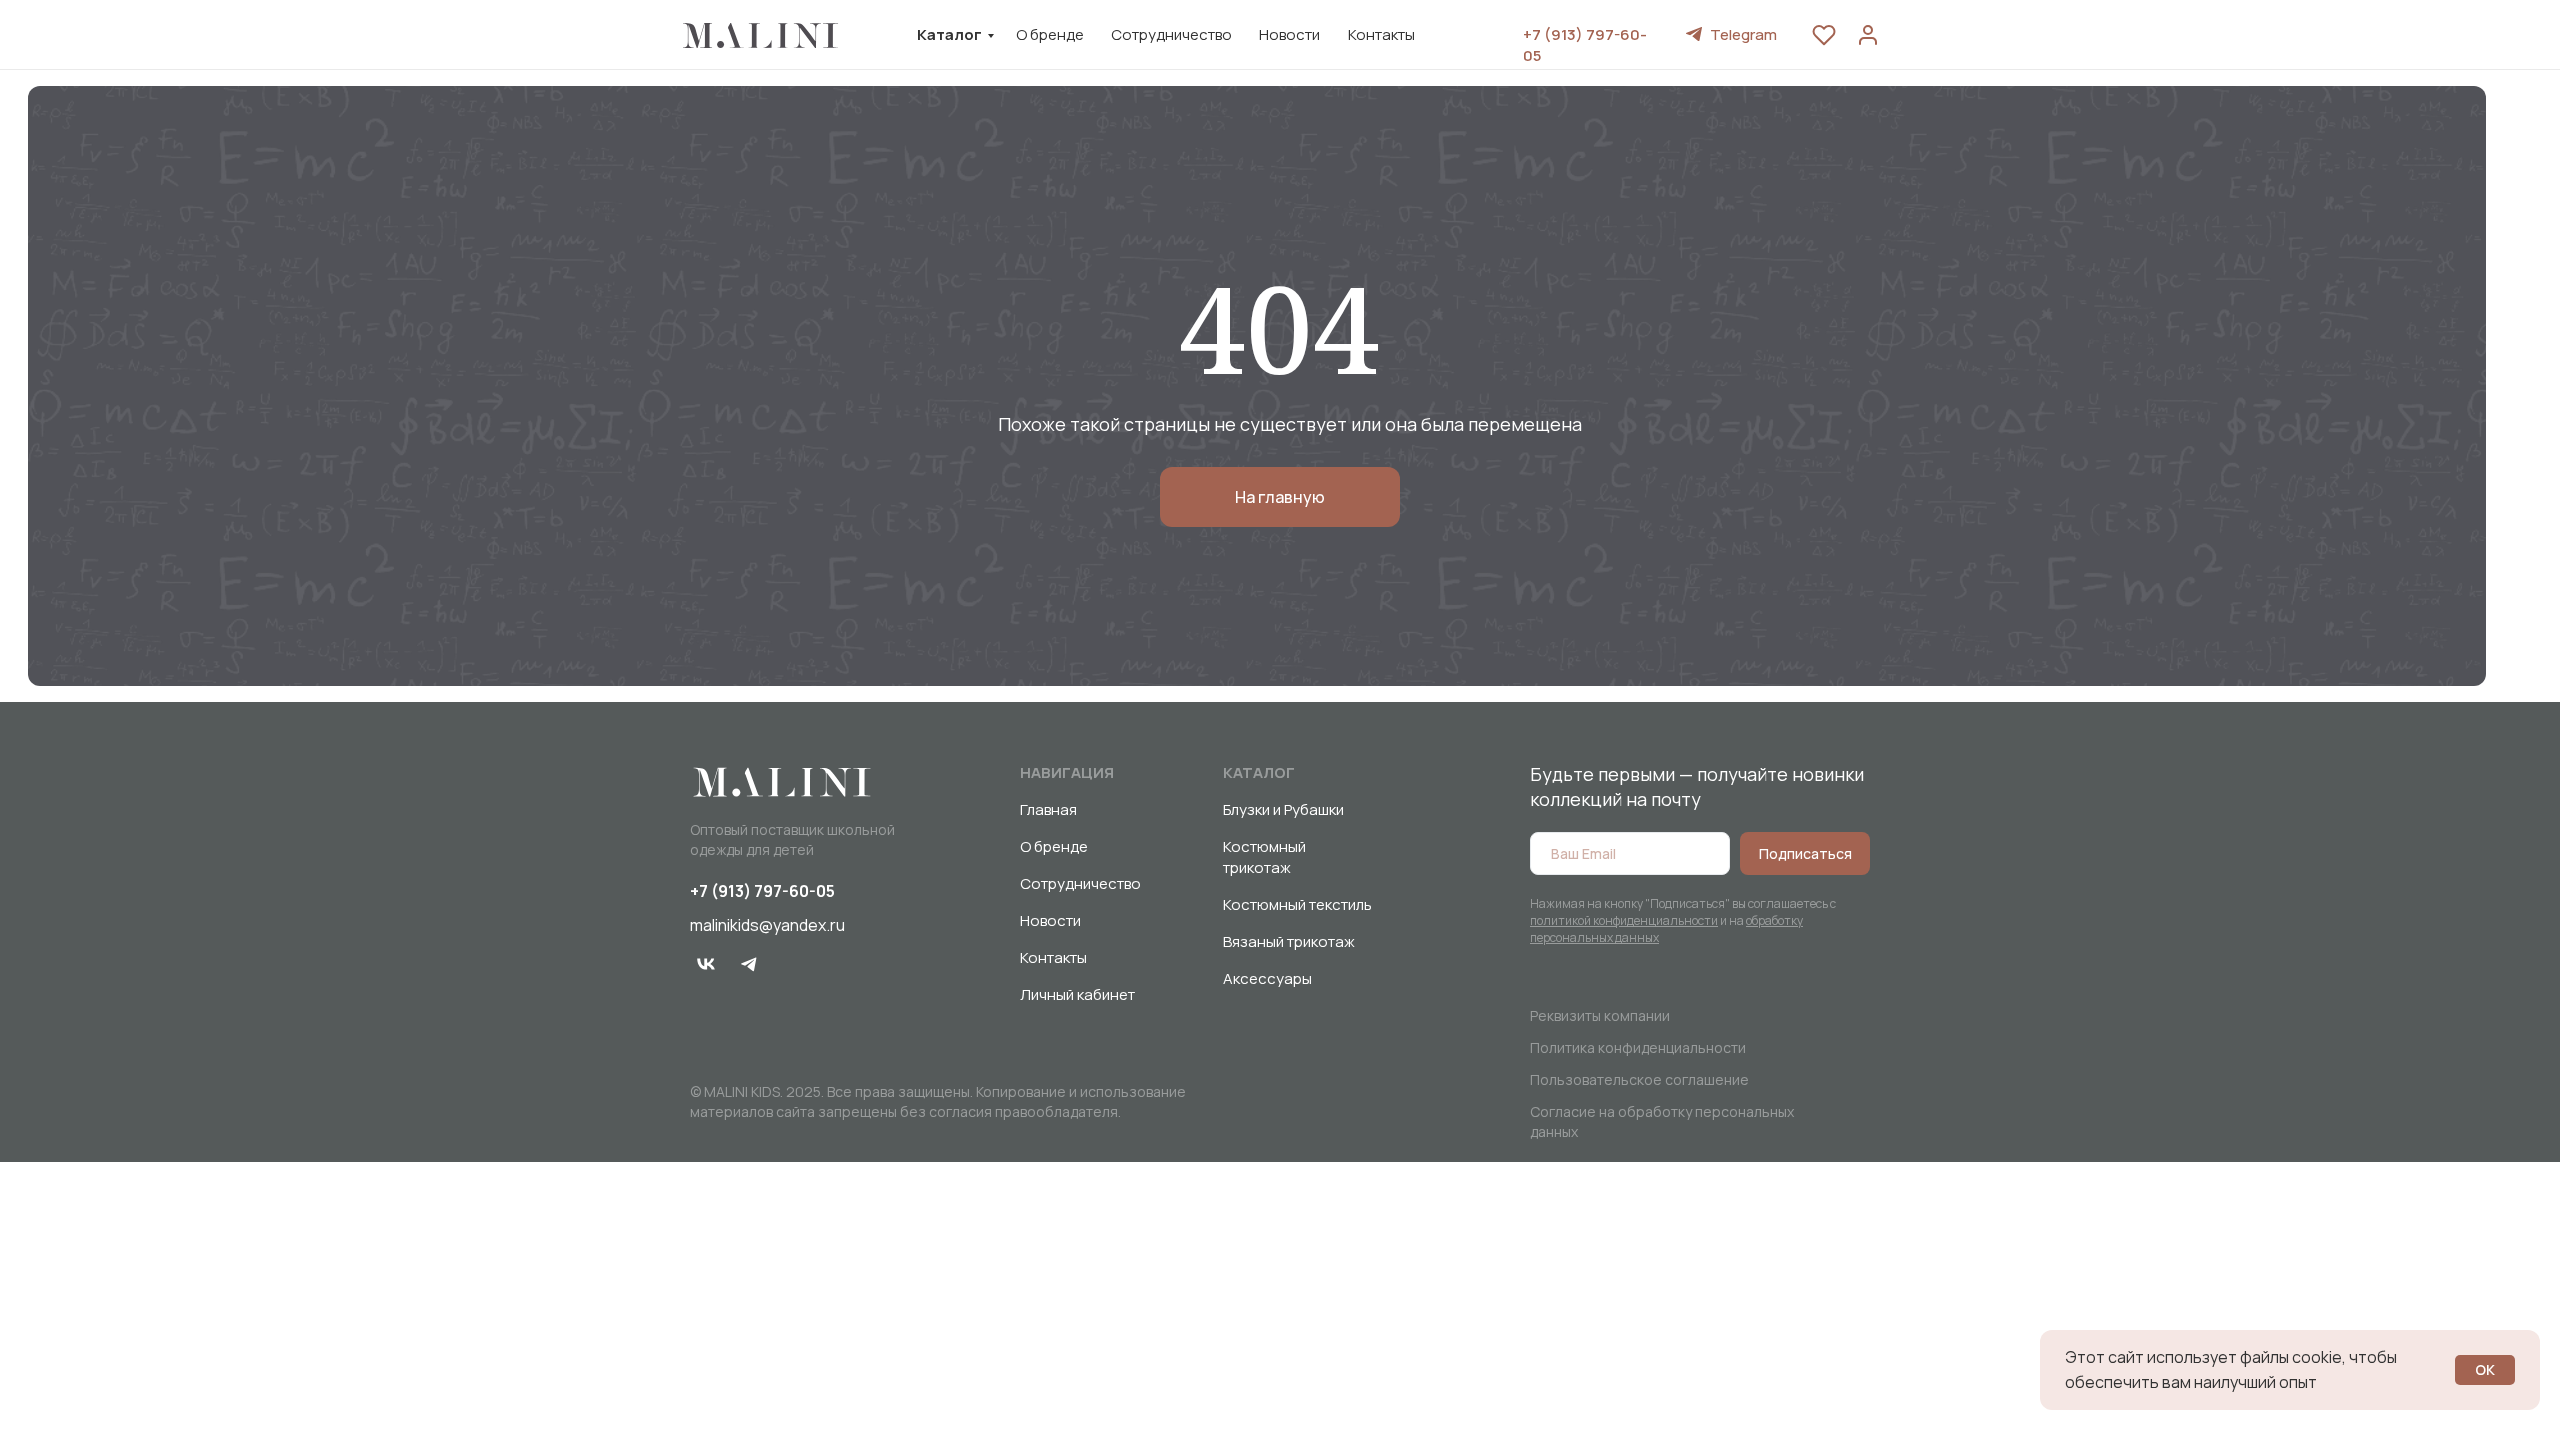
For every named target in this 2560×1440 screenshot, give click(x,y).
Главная (1048, 809)
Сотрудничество (1171, 34)
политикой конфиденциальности (1624, 920)
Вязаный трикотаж (1289, 941)
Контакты (1381, 34)
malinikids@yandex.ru (767, 925)
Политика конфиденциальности (1638, 1047)
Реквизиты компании (1600, 1015)
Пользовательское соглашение (1639, 1079)
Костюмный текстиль (1297, 904)
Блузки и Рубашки (1283, 809)
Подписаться (1805, 853)
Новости (1289, 34)
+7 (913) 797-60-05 (762, 891)
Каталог (949, 34)
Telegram (1743, 34)
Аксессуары (1267, 978)
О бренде (1050, 34)
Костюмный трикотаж (1264, 857)
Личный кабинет (1077, 994)
